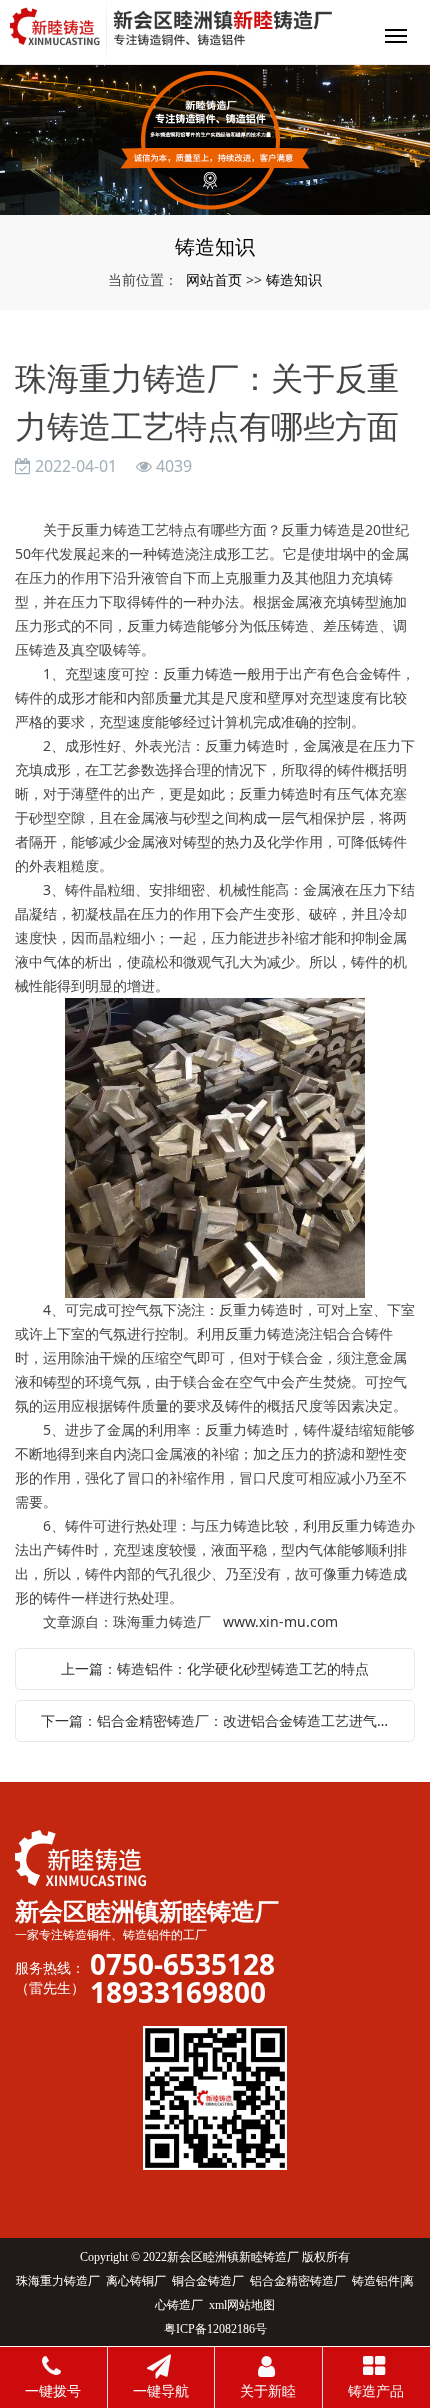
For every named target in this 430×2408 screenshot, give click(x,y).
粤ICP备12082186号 (215, 2329)
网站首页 (214, 279)
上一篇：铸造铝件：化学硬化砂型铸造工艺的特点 (215, 1668)
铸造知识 (294, 279)
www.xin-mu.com (280, 1621)
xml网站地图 (242, 2305)
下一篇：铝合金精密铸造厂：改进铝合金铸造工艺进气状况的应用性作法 (220, 1720)
